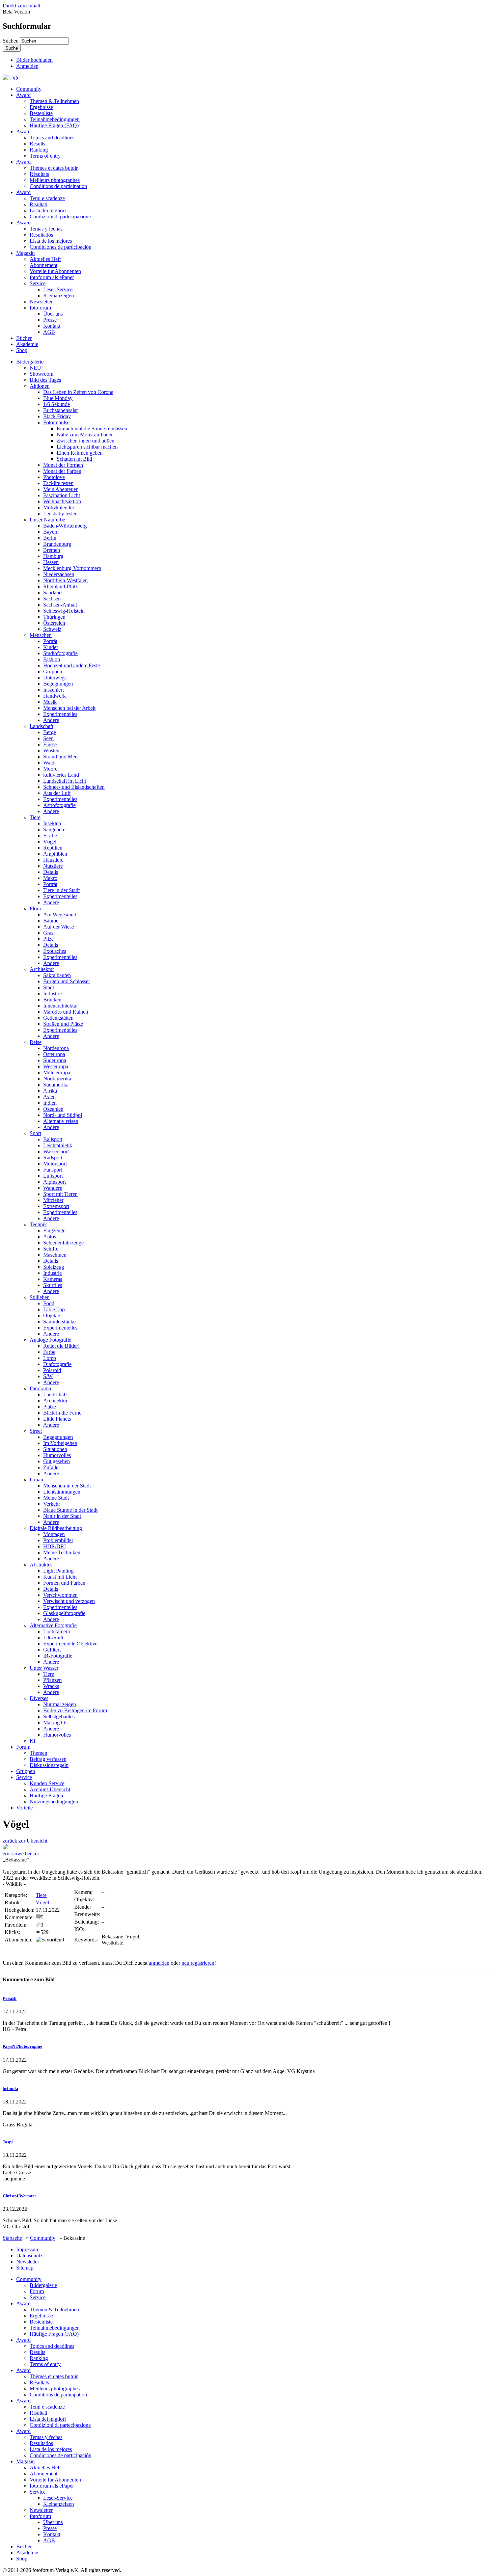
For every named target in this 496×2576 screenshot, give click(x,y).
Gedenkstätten (58, 1018)
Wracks (51, 1686)
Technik (38, 1224)
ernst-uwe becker (21, 1854)
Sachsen (52, 599)
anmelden (159, 1963)
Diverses (39, 1698)
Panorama (40, 1388)
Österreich (54, 623)
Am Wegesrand (60, 915)
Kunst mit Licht (60, 1577)
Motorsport (55, 1164)
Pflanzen (52, 1680)
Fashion (52, 659)
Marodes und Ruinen (66, 1012)
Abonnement (44, 265)
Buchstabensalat (60, 410)
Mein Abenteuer (60, 489)
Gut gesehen (57, 1461)
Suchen (11, 41)
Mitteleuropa (57, 1072)
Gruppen (53, 672)
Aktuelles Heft (45, 259)
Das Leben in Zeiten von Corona (78, 392)
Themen (38, 1753)
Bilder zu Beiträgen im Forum (75, 1710)
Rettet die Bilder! (61, 1346)
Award (23, 95)
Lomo (50, 1358)
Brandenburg (57, 544)
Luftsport (53, 1176)
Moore (50, 769)
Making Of (55, 1723)
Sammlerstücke (59, 1322)
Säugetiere (54, 829)
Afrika (50, 1091)
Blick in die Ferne (62, 1413)
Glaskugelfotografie (64, 1613)
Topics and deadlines (52, 138)
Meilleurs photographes (55, 180)
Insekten (52, 823)
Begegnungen (58, 684)
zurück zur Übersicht (25, 1841)
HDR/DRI (54, 1546)
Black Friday (57, 416)
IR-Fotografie (58, 1656)
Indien (50, 1103)
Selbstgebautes (59, 1716)
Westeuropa (56, 1066)
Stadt (49, 987)
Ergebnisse (41, 107)
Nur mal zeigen (60, 1704)
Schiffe (51, 1249)
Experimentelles (60, 714)
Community (29, 89)
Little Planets (57, 1419)
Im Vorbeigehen (60, 1443)
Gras (48, 933)
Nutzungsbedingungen (54, 1802)
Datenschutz (29, 2256)
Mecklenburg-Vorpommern (72, 568)
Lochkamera (57, 1631)
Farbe (49, 1352)
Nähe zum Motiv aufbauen (85, 435)
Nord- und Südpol (63, 1115)
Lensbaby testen (60, 514)
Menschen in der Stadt (67, 1486)
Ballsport (53, 1139)
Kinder (51, 647)
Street (36, 1431)
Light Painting (58, 1571)
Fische (50, 836)
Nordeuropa (56, 1048)
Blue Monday (58, 398)
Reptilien (53, 848)
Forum (23, 1747)
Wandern (53, 1188)
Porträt (50, 641)
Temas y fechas (46, 229)
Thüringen (54, 617)
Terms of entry (45, 156)
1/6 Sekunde (57, 404)
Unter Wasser (44, 1668)
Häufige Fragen (46, 1795)
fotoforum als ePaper (52, 277)
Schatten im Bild (74, 459)
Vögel (50, 842)
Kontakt (52, 326)
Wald (49, 763)
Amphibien (55, 854)
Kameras (53, 1279)
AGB (49, 332)
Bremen (52, 550)
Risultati (38, 204)
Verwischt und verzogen (69, 1601)
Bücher (24, 338)
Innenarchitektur (61, 1006)
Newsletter (41, 302)
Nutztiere (53, 866)
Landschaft (42, 726)
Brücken (52, 1000)
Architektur (42, 969)
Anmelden (27, 66)
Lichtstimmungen (62, 1492)
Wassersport (56, 1151)
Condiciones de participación (61, 247)
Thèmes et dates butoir (54, 168)
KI (33, 1741)
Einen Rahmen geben (80, 453)
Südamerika (56, 1085)
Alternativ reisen (61, 1121)
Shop (22, 350)
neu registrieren (198, 1963)
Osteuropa (54, 1054)
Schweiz (52, 629)
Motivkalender (59, 507)
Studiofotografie (60, 653)
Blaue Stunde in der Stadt (70, 1510)
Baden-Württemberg (65, 526)
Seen (48, 738)
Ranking (39, 150)
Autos (50, 1237)
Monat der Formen (63, 465)
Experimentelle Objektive (70, 1644)
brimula (10, 2088)
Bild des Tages (45, 380)
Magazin (25, 253)
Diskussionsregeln (49, 1765)
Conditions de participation (58, 186)
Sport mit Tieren (60, 1194)
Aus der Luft (57, 793)
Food (49, 1303)
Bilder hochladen (34, 60)
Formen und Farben (64, 1583)
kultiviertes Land (61, 775)
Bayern (51, 532)
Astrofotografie (59, 805)
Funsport (53, 1170)
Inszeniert (53, 690)
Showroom (42, 374)
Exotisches (55, 951)
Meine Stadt (56, 1498)
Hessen (51, 562)
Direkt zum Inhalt (21, 6)
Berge (50, 732)
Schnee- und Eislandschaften (74, 787)
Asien (49, 1097)
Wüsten (51, 750)
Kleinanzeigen (59, 296)
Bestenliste (41, 113)
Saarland (52, 593)
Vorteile (24, 1808)
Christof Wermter (20, 2196)
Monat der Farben (62, 471)
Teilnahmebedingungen (55, 119)
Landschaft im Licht (65, 781)
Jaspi (8, 2142)
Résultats (39, 174)
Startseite (12, 2238)
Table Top (54, 1309)
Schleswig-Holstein (64, 611)
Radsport (53, 1158)
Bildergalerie (30, 362)
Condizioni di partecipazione (60, 217)
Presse (50, 320)
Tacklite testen (58, 483)
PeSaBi (10, 1998)
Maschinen (55, 1255)
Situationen (55, 1449)
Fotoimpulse (56, 422)
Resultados (41, 235)
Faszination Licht (62, 495)
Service (38, 283)
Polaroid (52, 1370)
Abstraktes (41, 1565)
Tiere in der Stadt (61, 890)
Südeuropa (55, 1060)
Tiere (35, 817)
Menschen (41, 635)
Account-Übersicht (50, 1789)
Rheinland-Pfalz (60, 586)
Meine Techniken (62, 1552)
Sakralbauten (57, 975)
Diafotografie (57, 1364)
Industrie (52, 994)
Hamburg (53, 556)
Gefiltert (52, 1650)
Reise (36, 1042)
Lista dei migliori (48, 210)
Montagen (54, 1534)
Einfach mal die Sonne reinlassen (92, 428)
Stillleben (40, 1297)
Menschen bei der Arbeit (69, 708)
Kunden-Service (47, 1783)
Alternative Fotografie (53, 1625)
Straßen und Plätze (63, 1024)
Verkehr (52, 1504)
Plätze (50, 1407)
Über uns (53, 314)
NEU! (36, 368)
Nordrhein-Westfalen (65, 580)
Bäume (51, 921)
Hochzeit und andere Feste (72, 665)
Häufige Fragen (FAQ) (54, 125)
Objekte (52, 1316)
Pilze (48, 939)
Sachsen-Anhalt (60, 605)
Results (37, 144)
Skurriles (53, 1285)
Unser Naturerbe (47, 520)
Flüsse (50, 744)
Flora (35, 908)
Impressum (28, 2249)
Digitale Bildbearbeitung (56, 1528)
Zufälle (51, 1467)
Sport (35, 1133)
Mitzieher (53, 1200)
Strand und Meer (61, 757)
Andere (51, 720)
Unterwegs (55, 678)
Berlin (50, 538)
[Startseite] (11, 77)
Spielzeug (54, 1267)
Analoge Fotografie (50, 1340)
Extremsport (56, 1206)
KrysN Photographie (22, 2046)
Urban (36, 1480)
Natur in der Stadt (62, 1516)
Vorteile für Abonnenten (55, 271)
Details (51, 872)
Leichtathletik (58, 1145)
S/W (48, 1376)
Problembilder (58, 1540)
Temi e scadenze (47, 198)
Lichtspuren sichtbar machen (87, 447)
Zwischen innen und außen (86, 441)
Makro (50, 878)
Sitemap (25, 2268)
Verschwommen (60, 1595)
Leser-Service (58, 289)
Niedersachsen (59, 574)
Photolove (54, 477)
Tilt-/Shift (53, 1638)
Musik (50, 702)
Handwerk (54, 696)
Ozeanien (53, 1109)
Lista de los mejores (51, 241)
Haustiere (53, 860)
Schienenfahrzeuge (63, 1243)
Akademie (27, 344)
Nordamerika (57, 1079)
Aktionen (40, 386)
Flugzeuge (54, 1230)
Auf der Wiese (59, 927)
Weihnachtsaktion (62, 501)
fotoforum (40, 308)
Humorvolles (57, 1455)
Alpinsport (54, 1182)
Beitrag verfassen (48, 1759)
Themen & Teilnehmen (54, 101)
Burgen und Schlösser (67, 981)
